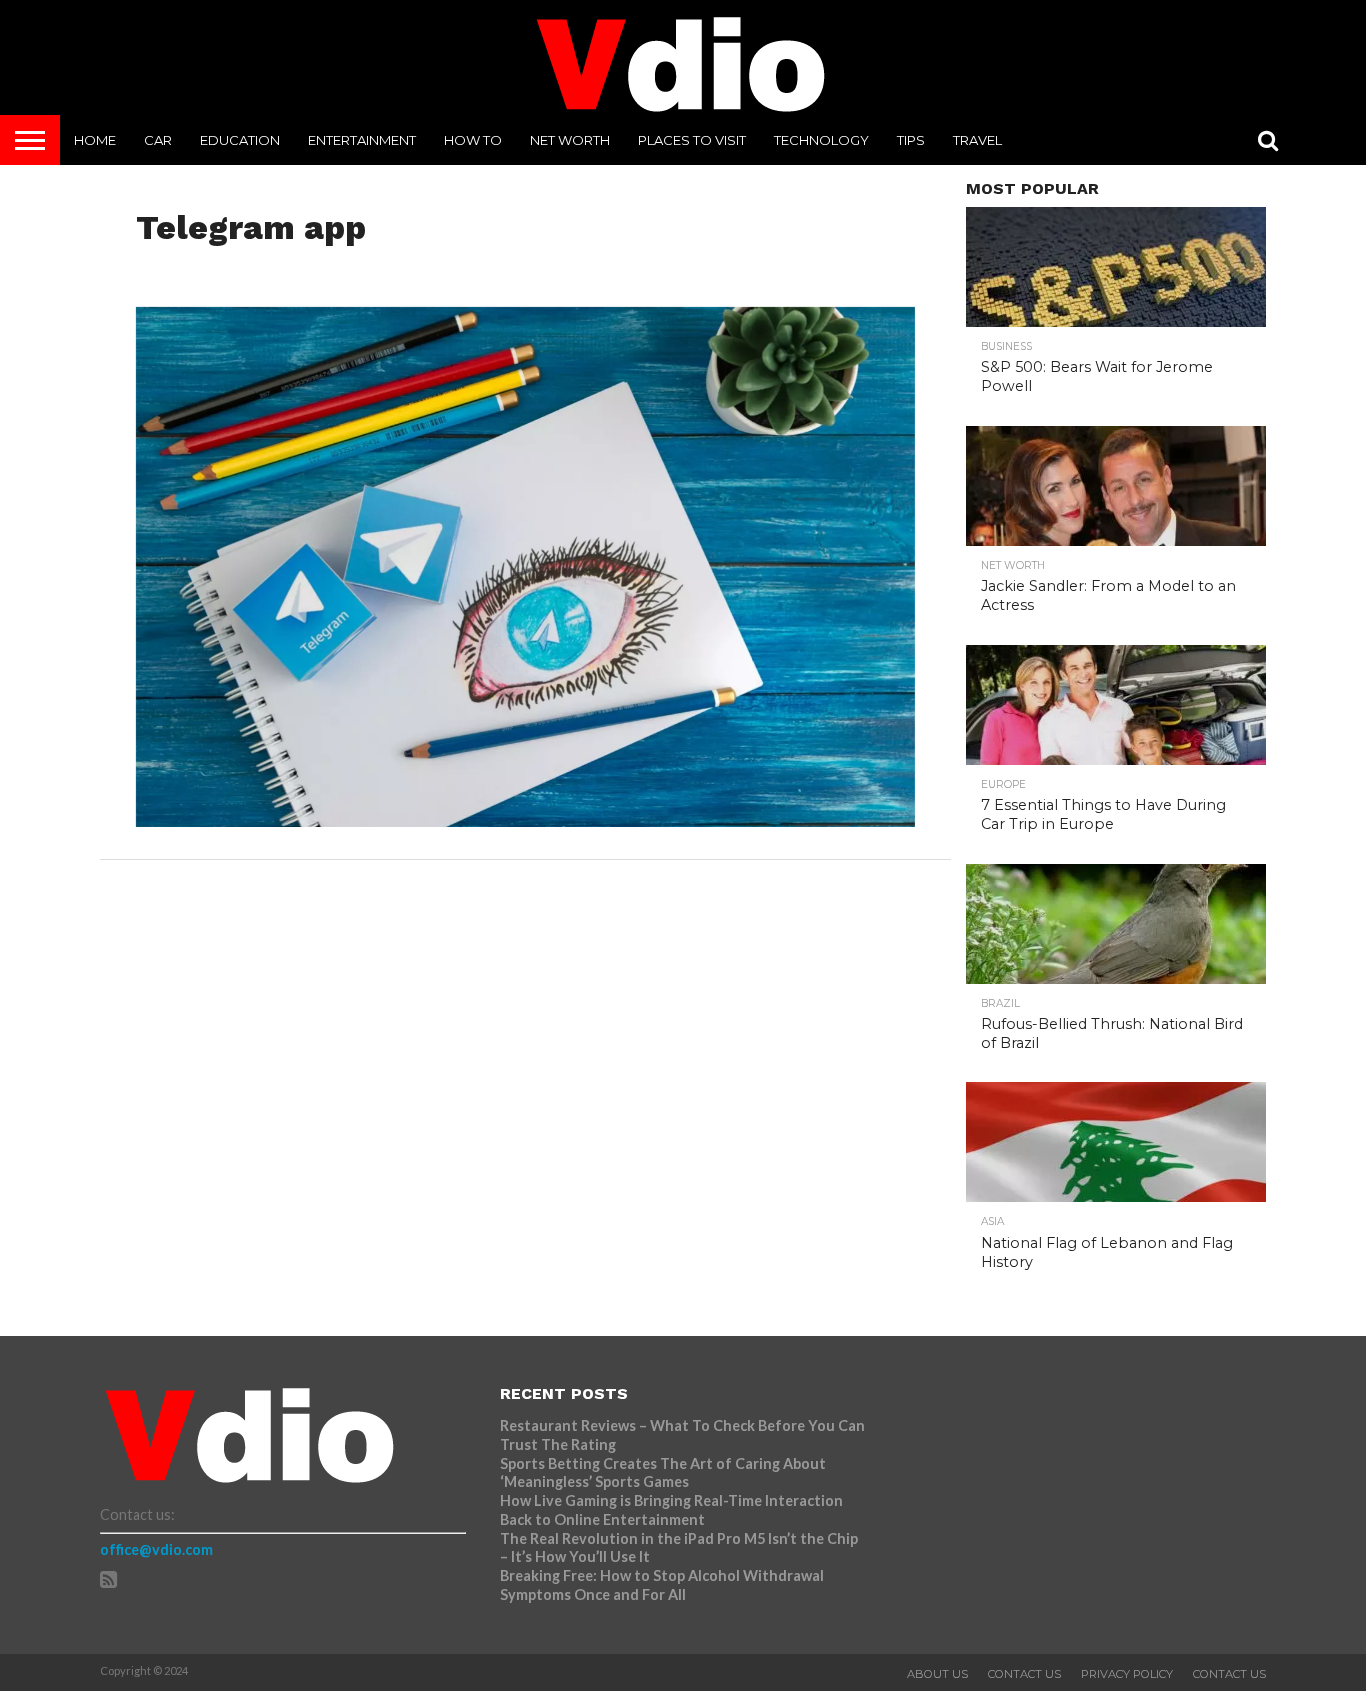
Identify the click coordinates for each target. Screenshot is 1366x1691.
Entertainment (362, 140)
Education (240, 140)
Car (158, 140)
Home (95, 140)
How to (473, 140)
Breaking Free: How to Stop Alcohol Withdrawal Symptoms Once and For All (662, 1585)
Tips (911, 140)
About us (937, 1674)
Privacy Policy (1127, 1674)
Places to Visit (692, 140)
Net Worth (570, 140)
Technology (821, 140)
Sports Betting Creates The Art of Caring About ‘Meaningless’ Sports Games (663, 1473)
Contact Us (1024, 1674)
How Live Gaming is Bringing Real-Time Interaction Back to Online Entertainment (671, 1510)
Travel (977, 140)
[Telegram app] (526, 820)
